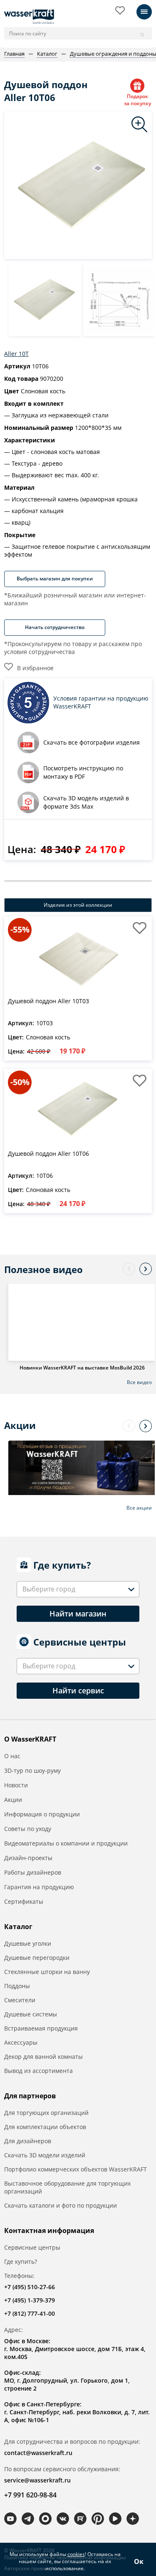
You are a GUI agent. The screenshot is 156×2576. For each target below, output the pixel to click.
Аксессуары (21, 2042)
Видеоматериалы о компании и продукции (66, 1843)
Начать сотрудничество (55, 627)
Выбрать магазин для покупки (55, 579)
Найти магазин (78, 1614)
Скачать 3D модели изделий (45, 2155)
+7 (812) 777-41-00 (30, 2313)
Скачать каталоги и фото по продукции (61, 2205)
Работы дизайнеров (33, 1872)
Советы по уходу (28, 1829)
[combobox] (78, 1589)
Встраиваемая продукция (41, 2028)
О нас (12, 1756)
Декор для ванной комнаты (43, 2057)
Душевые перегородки (37, 1958)
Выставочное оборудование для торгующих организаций (67, 2187)
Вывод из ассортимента (38, 2071)
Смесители (20, 2000)
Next (146, 1269)
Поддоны (17, 1986)
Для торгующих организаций (46, 2113)
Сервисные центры (32, 2247)
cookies (76, 2554)
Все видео (139, 1382)
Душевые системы (31, 2014)
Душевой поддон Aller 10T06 (48, 1154)
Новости (16, 1785)
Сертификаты (24, 1901)
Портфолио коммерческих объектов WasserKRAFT (76, 2169)
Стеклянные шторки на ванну (47, 1972)
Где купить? (21, 2261)
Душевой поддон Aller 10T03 (48, 1001)
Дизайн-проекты (28, 1858)
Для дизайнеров (28, 2141)
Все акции (139, 1508)
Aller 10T (16, 354)
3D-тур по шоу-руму (32, 1770)
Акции (13, 1800)
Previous (129, 1269)
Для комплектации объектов (45, 2127)
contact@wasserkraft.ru (38, 2453)
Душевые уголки (28, 1943)
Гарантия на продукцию (39, 1887)
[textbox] (50, 1589)
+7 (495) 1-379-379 (30, 2300)
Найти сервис (78, 1690)
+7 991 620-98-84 (30, 2495)
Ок (139, 2561)
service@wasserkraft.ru (37, 2480)
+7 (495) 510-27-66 (30, 2287)
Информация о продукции (42, 1814)
